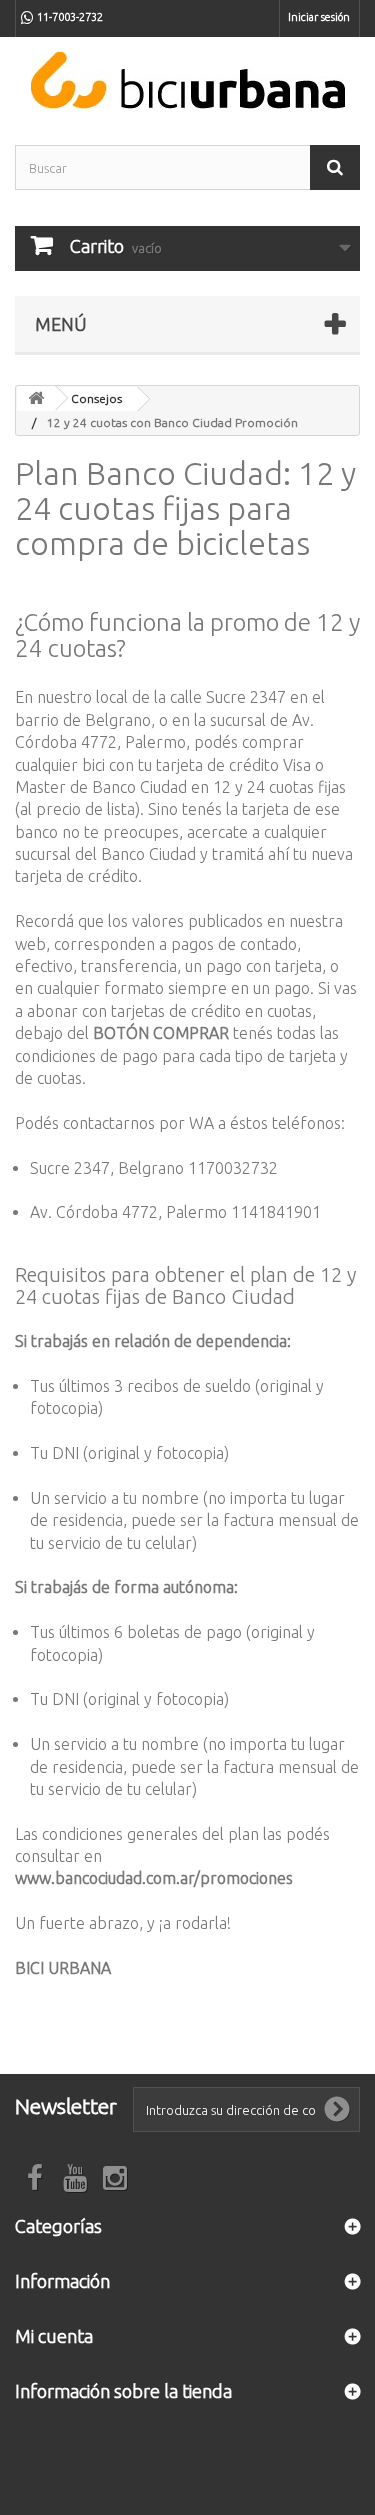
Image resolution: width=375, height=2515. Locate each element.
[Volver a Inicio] (36, 398)
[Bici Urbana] (187, 80)
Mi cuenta (54, 2336)
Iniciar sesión (319, 17)
